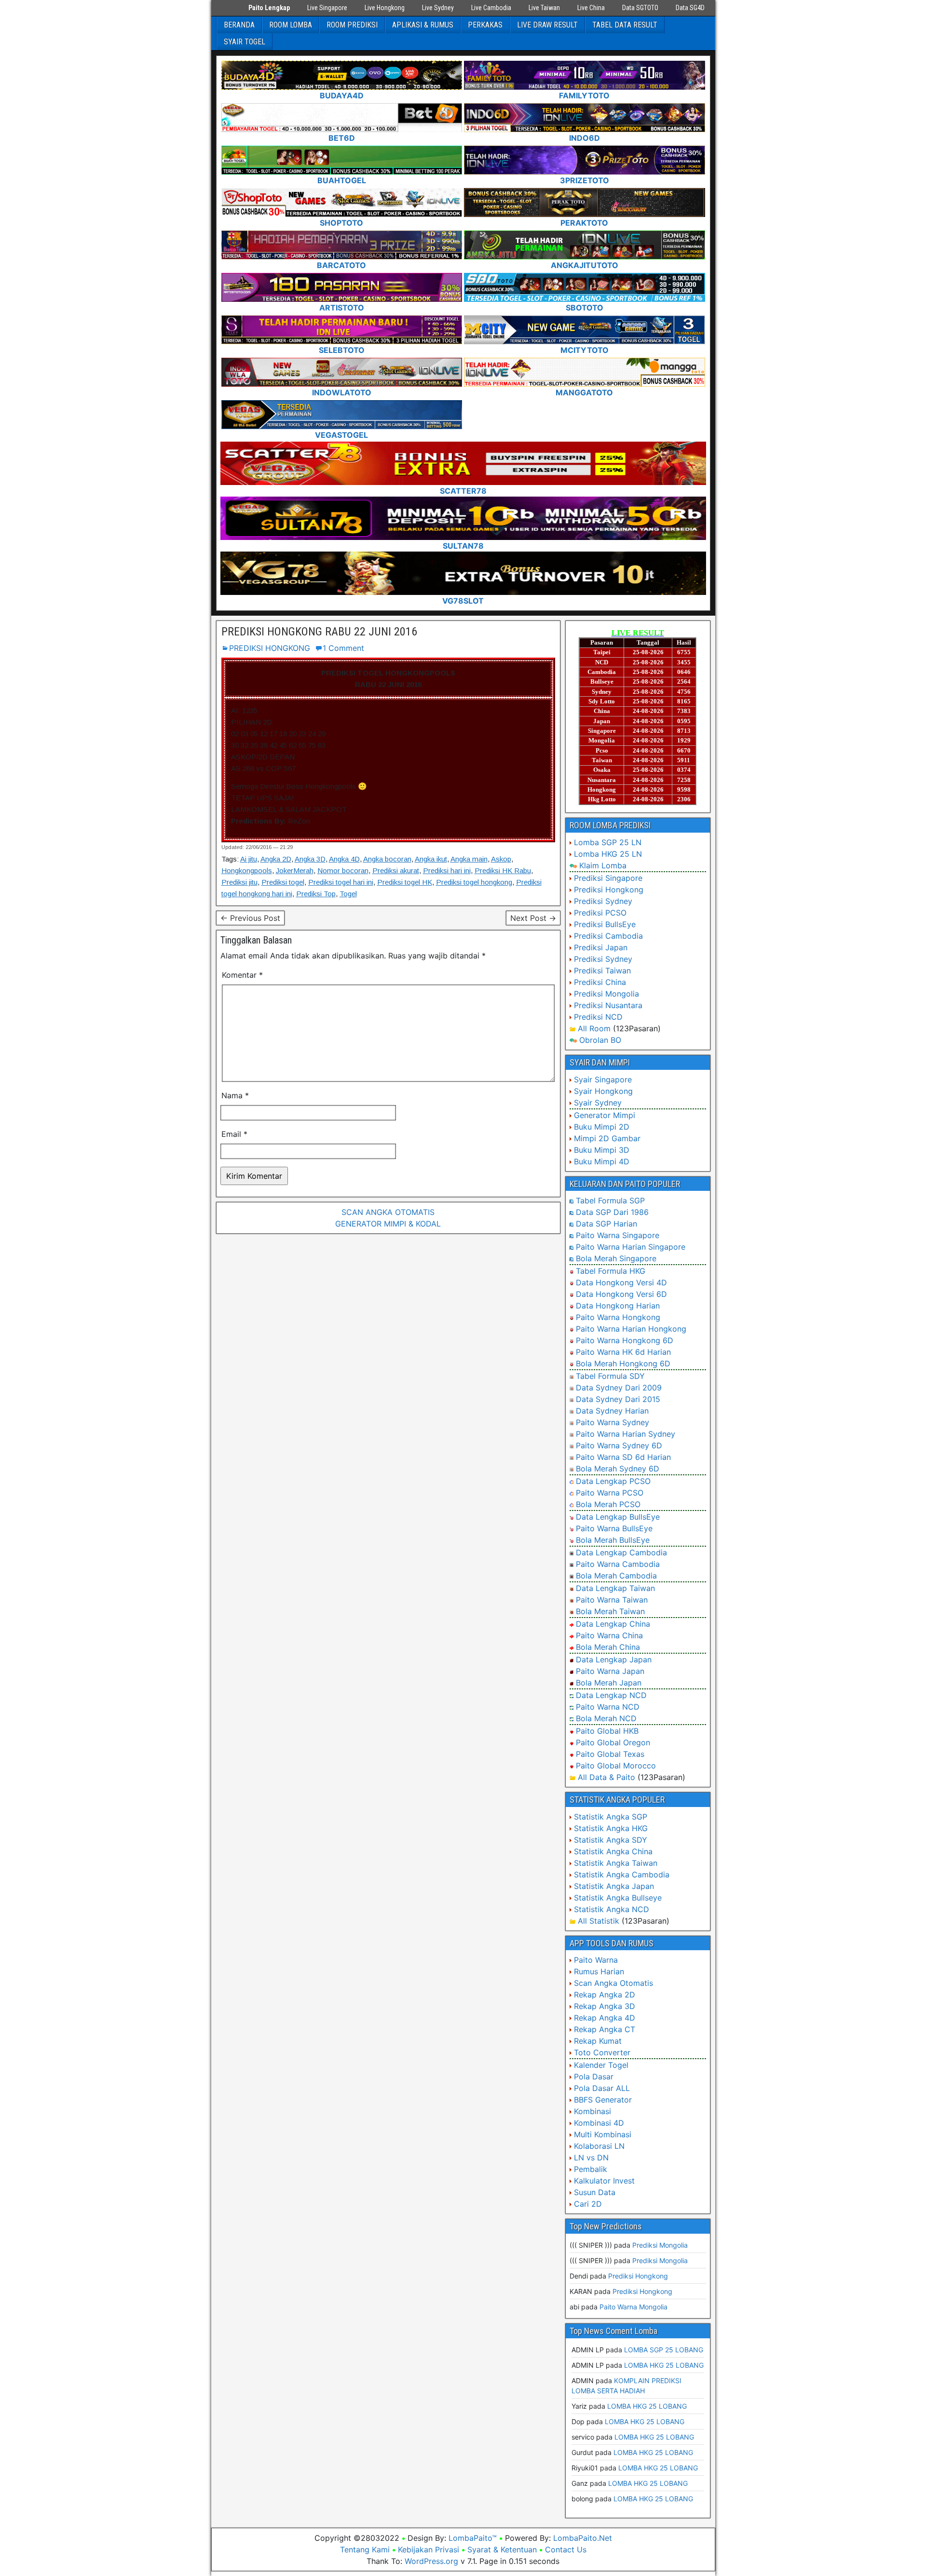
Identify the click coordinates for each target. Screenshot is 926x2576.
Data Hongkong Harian (618, 1306)
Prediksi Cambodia (608, 936)
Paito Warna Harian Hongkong (631, 1329)
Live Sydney (438, 8)
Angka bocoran (387, 859)
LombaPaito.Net (583, 2538)
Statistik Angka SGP (611, 1817)
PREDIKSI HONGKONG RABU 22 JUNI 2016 (319, 632)
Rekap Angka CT (605, 2029)
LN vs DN (591, 2158)
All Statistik (599, 1921)
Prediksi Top (316, 894)
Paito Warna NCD (608, 1707)
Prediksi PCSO (600, 913)
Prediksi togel (283, 882)
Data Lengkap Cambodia (621, 1552)
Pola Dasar (594, 2077)
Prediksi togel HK (405, 882)
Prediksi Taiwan (602, 971)
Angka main (469, 859)
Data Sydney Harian (612, 1411)
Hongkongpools (247, 870)
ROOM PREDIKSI (352, 25)
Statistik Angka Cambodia (622, 1875)
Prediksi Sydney (603, 901)
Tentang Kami (365, 2549)
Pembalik (591, 2169)
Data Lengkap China (613, 1624)
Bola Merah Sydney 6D (618, 1469)
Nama (235, 1095)
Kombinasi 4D (599, 2123)
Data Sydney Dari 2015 (618, 1399)
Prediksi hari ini (447, 870)
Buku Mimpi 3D (602, 1150)
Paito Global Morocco (616, 1766)
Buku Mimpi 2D (602, 1127)
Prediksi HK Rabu (503, 870)
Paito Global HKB (607, 1731)
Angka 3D (310, 859)
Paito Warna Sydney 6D (619, 1445)
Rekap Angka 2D (605, 1995)
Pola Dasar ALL (602, 2088)
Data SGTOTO (640, 8)
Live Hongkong (385, 8)
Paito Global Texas (610, 1754)
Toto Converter (602, 2052)
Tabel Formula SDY (610, 1376)
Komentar (242, 975)
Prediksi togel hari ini (341, 882)
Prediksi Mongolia (606, 994)
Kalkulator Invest (604, 2181)
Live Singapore (327, 8)
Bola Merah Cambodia (616, 1576)
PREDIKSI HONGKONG (270, 648)
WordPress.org (431, 2561)
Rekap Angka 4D (605, 2018)
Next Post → (533, 918)
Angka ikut (431, 859)
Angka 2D (276, 859)
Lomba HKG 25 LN (608, 854)
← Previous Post (250, 918)
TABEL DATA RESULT (625, 25)
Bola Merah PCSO (608, 1504)
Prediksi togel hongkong (474, 882)
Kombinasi (592, 2111)
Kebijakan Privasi (429, 2549)
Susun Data (595, 2192)
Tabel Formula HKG (611, 1271)
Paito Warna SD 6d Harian (623, 1457)
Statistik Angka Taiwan (616, 1863)
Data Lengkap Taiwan (615, 1588)
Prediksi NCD (598, 1017)
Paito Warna (596, 1960)
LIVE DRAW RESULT (547, 25)
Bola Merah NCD (606, 1718)
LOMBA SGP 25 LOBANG (664, 2350)
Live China (591, 8)
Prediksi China (600, 982)
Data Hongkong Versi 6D (621, 1294)
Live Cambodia (491, 8)
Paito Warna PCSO (610, 1493)
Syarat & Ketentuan (502, 2549)
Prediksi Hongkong (609, 890)
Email (234, 1134)
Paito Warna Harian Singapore (631, 1247)
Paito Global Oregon (613, 1742)
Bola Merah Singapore (616, 1258)
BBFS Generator (603, 2100)
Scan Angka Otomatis (613, 1983)
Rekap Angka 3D (605, 2006)
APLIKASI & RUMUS (423, 25)
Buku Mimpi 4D (602, 1161)
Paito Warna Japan (610, 1671)
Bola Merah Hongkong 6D (623, 1363)
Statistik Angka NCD (612, 1909)
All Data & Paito (606, 1777)
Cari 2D (588, 2204)
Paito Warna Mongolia (633, 2307)
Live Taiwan (544, 8)
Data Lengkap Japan (614, 1659)
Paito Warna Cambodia (618, 1564)
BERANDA (239, 25)
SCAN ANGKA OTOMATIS (388, 1212)
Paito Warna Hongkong (618, 1317)
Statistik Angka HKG (611, 1828)
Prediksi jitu (239, 882)
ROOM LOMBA (291, 25)
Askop (501, 859)
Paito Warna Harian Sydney (626, 1434)
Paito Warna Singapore (618, 1235)
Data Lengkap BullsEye (618, 1517)
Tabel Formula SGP (610, 1200)
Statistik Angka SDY (611, 1840)
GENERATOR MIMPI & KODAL (388, 1224)
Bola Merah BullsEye (613, 1540)
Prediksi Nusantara (608, 1005)
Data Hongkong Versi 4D (621, 1282)
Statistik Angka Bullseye (618, 1898)
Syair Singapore (603, 1079)
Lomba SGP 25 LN (608, 842)
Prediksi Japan (601, 947)
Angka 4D (344, 859)
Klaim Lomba (603, 865)
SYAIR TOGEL (245, 42)
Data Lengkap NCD (611, 1695)
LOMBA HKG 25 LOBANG (664, 2365)
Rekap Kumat (598, 2041)
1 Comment (343, 648)
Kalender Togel (601, 2065)
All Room (594, 1028)
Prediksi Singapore (608, 878)
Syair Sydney (598, 1103)
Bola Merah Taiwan (610, 1611)
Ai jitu (249, 859)
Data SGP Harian (606, 1224)
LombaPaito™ (473, 2538)
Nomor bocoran (343, 870)
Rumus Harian (599, 1971)
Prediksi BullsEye (605, 924)
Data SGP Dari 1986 (612, 1212)
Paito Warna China (609, 1635)
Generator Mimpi (605, 1115)
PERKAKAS (485, 25)
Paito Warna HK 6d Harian (623, 1352)
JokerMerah (295, 870)
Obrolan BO (600, 1040)
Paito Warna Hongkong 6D (625, 1340)
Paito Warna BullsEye (614, 1528)
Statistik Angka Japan (614, 1886)
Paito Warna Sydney (613, 1422)
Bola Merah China (608, 1647)
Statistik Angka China (613, 1851)
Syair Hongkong (603, 1091)
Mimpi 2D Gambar (607, 1138)
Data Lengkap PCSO (613, 1481)
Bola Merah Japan (609, 1683)
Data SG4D (690, 8)
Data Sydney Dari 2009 (619, 1388)
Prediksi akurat (396, 870)
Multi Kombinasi (603, 2134)
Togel (348, 894)
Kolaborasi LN (599, 2146)
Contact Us (566, 2549)
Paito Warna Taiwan (612, 1600)
